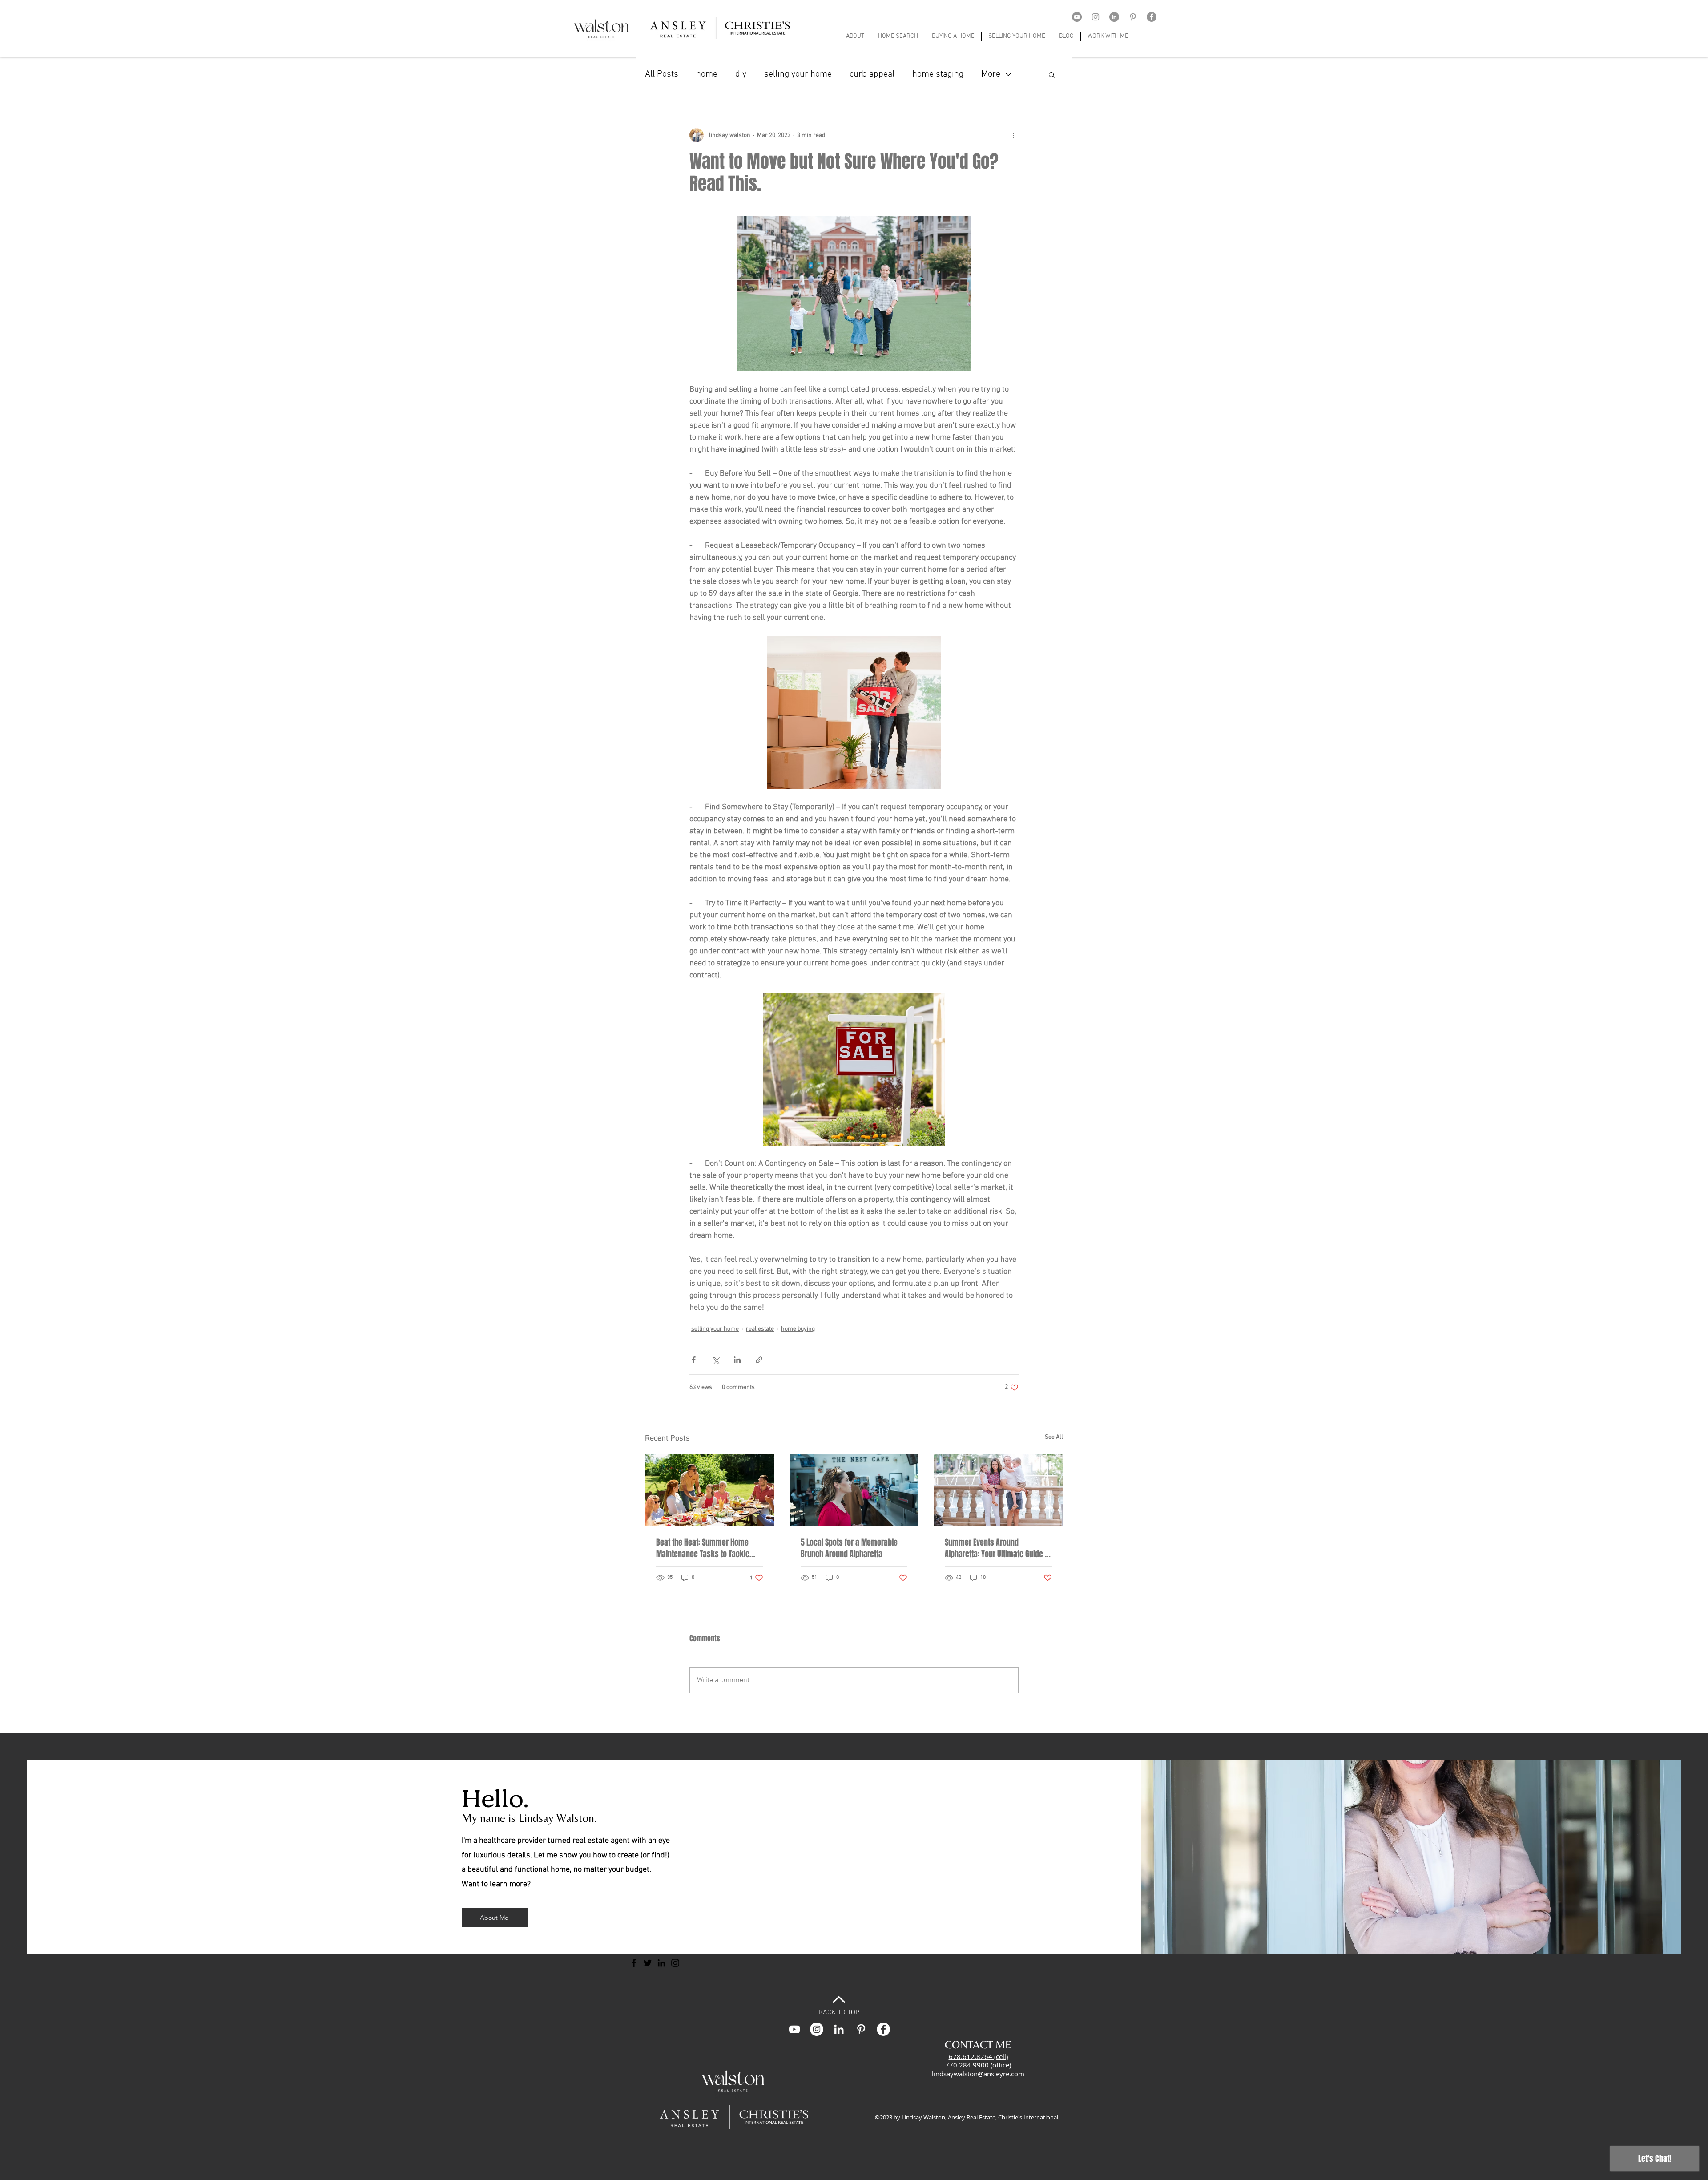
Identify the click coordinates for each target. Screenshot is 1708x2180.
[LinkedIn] (1114, 17)
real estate (760, 1329)
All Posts (662, 74)
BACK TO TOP (839, 2013)
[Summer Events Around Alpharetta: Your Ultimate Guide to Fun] (998, 1490)
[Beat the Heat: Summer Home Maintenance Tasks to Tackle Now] (710, 1490)
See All (1054, 1437)
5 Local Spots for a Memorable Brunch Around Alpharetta (849, 1548)
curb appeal (872, 74)
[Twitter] (648, 1963)
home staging (938, 74)
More (991, 74)
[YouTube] (1077, 17)
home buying (798, 1329)
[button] (1052, 74)
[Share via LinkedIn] (737, 1360)
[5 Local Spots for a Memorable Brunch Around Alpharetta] (854, 1490)
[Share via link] (759, 1360)
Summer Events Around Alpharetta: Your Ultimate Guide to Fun (998, 1548)
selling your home (798, 74)
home (707, 74)
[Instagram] (1096, 17)
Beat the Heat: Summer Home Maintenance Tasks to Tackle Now (703, 1548)
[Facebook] (1152, 17)
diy (741, 74)
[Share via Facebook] (694, 1360)
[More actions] (1013, 135)
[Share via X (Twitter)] (715, 1360)
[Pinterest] (1133, 17)
